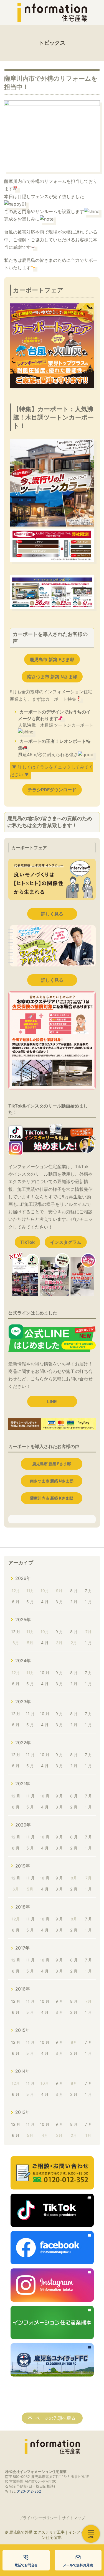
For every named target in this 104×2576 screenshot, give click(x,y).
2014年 (23, 2071)
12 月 (16, 1632)
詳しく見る (52, 914)
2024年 (23, 1661)
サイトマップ (73, 2518)
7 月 (88, 1591)
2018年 (23, 1907)
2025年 (23, 1620)
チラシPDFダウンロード (52, 790)
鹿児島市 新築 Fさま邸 (52, 659)
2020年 (23, 1825)
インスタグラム (66, 1242)
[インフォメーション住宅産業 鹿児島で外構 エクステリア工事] (52, 12)
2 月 (74, 1602)
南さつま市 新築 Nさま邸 (52, 677)
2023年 (23, 1702)
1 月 (88, 1602)
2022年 (23, 1743)
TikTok (27, 1242)
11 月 (30, 1714)
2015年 (23, 2030)
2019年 (23, 1866)
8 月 (74, 1591)
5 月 (30, 1602)
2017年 (22, 1948)
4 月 (45, 1602)
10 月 (45, 1673)
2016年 (23, 1989)
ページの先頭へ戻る (55, 2418)
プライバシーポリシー (38, 2518)
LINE (52, 1401)
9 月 (59, 1632)
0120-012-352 (29, 2491)
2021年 (23, 1784)
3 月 (59, 1602)
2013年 (23, 2112)
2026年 (23, 1578)
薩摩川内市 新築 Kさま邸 (52, 1498)
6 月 (16, 1602)
